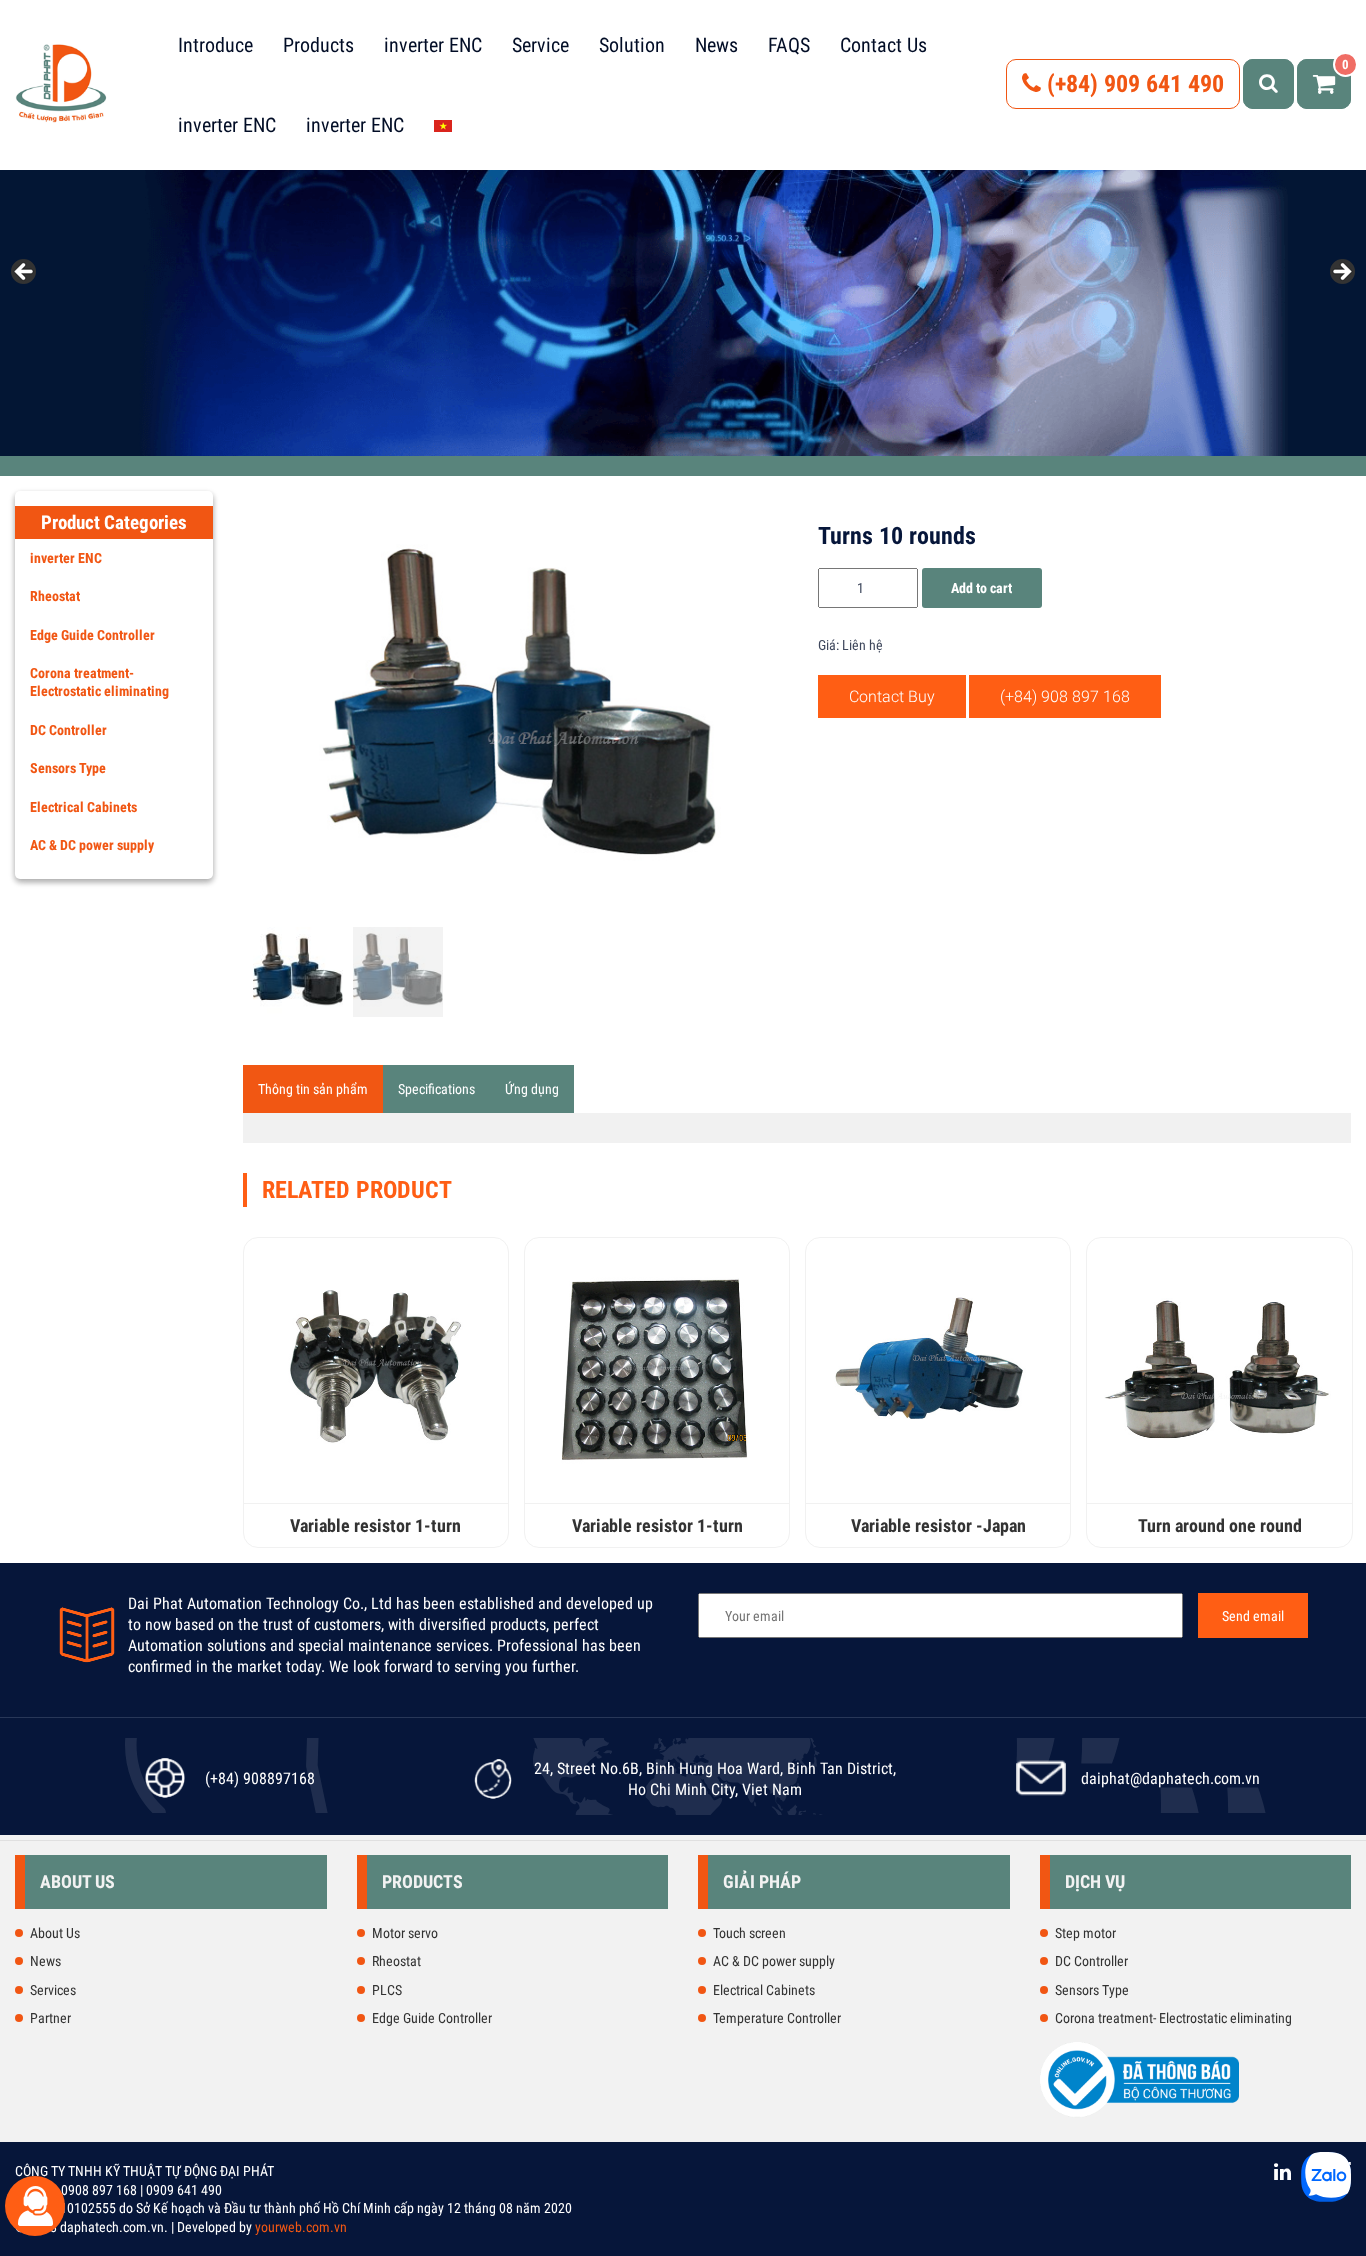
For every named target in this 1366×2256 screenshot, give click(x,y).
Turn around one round (1220, 1525)
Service (540, 45)
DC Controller (68, 730)
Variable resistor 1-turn (375, 1525)
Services (53, 1990)
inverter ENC (433, 45)
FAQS (789, 45)
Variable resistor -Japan (938, 1525)
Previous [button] (25, 273)
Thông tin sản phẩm (313, 1089)
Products (318, 45)
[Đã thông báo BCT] (1140, 2113)
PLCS (387, 1990)
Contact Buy (892, 696)
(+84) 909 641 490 (1132, 84)
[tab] (313, 1089)
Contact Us (883, 45)
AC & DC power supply (92, 845)
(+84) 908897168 (260, 1778)
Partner (50, 2018)
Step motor (1085, 1933)
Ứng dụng (532, 1089)
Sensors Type (68, 768)
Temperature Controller (777, 2018)
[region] (683, 278)
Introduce (215, 45)
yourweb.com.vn (301, 2227)
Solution (632, 45)
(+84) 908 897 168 (1065, 696)
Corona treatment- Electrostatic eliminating (99, 682)
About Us (55, 1933)
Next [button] (1341, 273)
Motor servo (405, 1933)
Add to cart (981, 588)
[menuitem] (443, 125)
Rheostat (55, 596)
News (716, 45)
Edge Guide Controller (92, 635)
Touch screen (749, 1933)
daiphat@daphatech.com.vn (1170, 1778)
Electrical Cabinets (83, 807)
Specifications (436, 1089)
